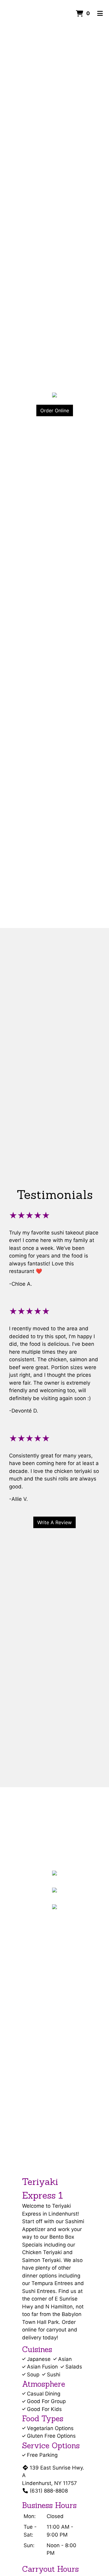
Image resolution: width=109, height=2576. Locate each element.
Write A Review (54, 1522)
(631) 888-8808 (49, 2491)
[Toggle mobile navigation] (100, 14)
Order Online (55, 410)
